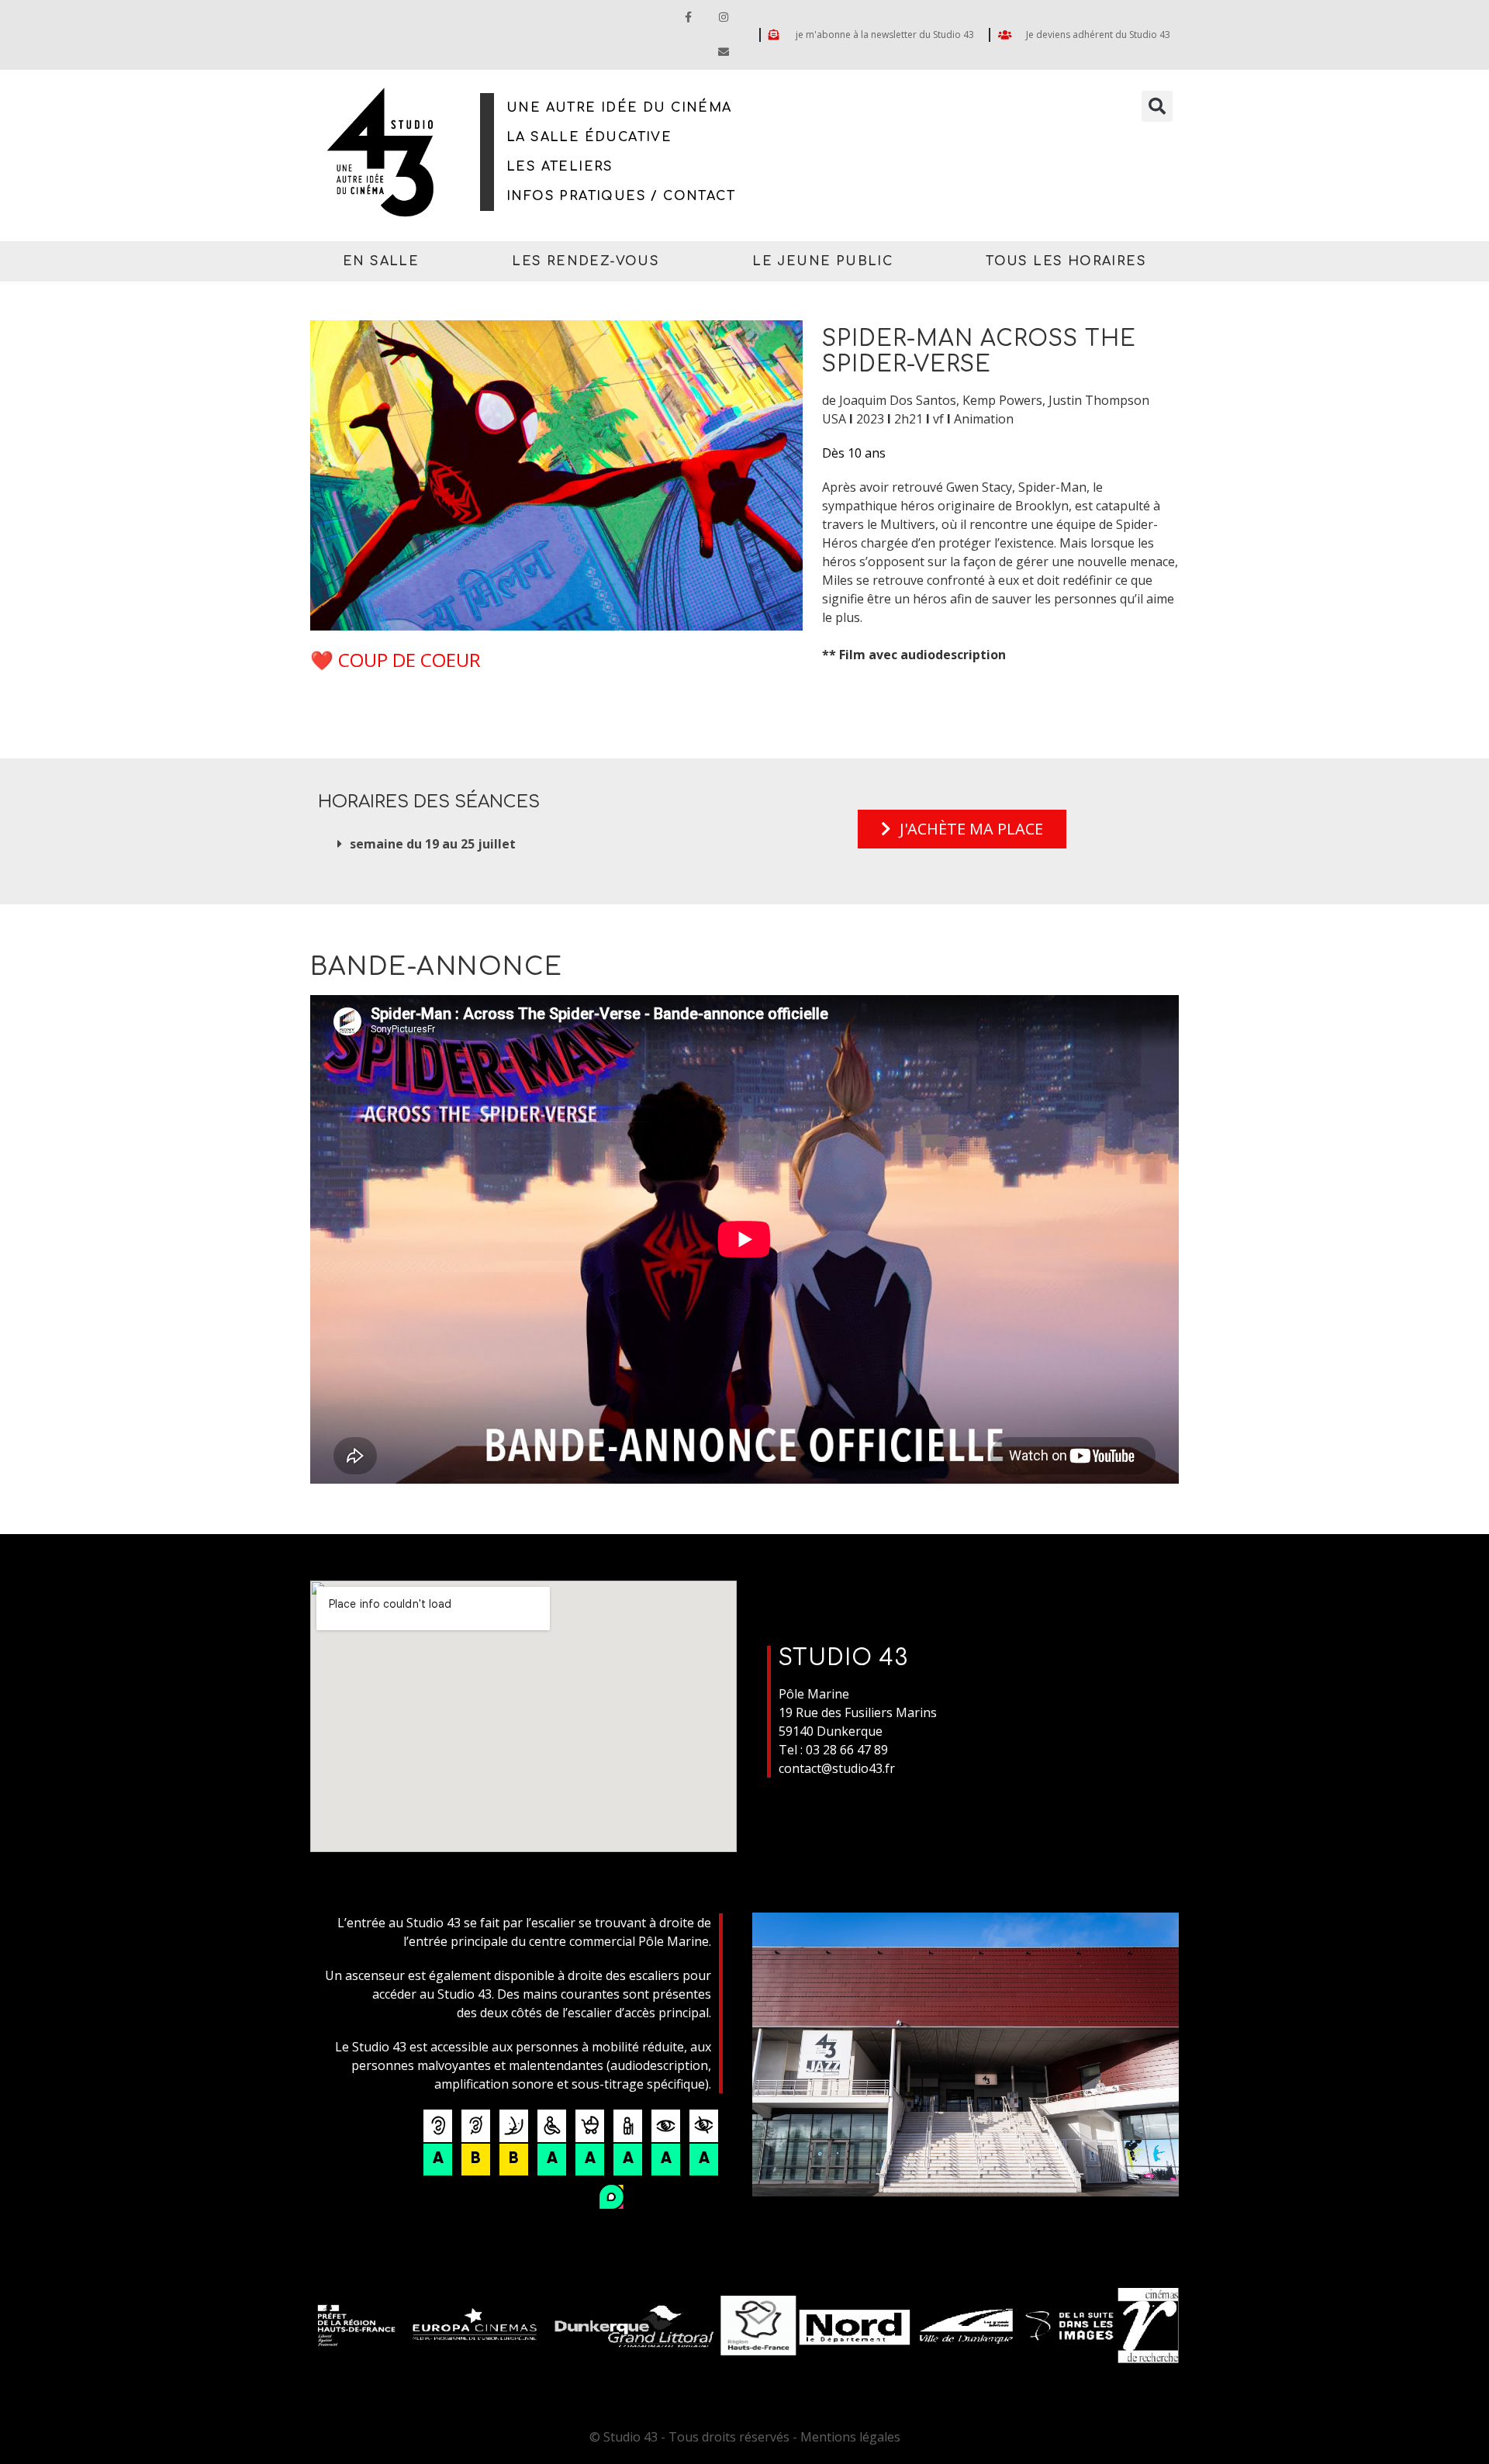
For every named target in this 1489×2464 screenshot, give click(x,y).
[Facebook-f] (688, 17)
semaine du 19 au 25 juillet (433, 844)
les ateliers (560, 167)
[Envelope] (723, 52)
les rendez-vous (586, 261)
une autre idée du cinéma (619, 108)
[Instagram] (723, 17)
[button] (1157, 106)
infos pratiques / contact (621, 196)
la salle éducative (589, 137)
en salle (381, 261)
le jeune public (822, 261)
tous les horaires (1066, 261)
